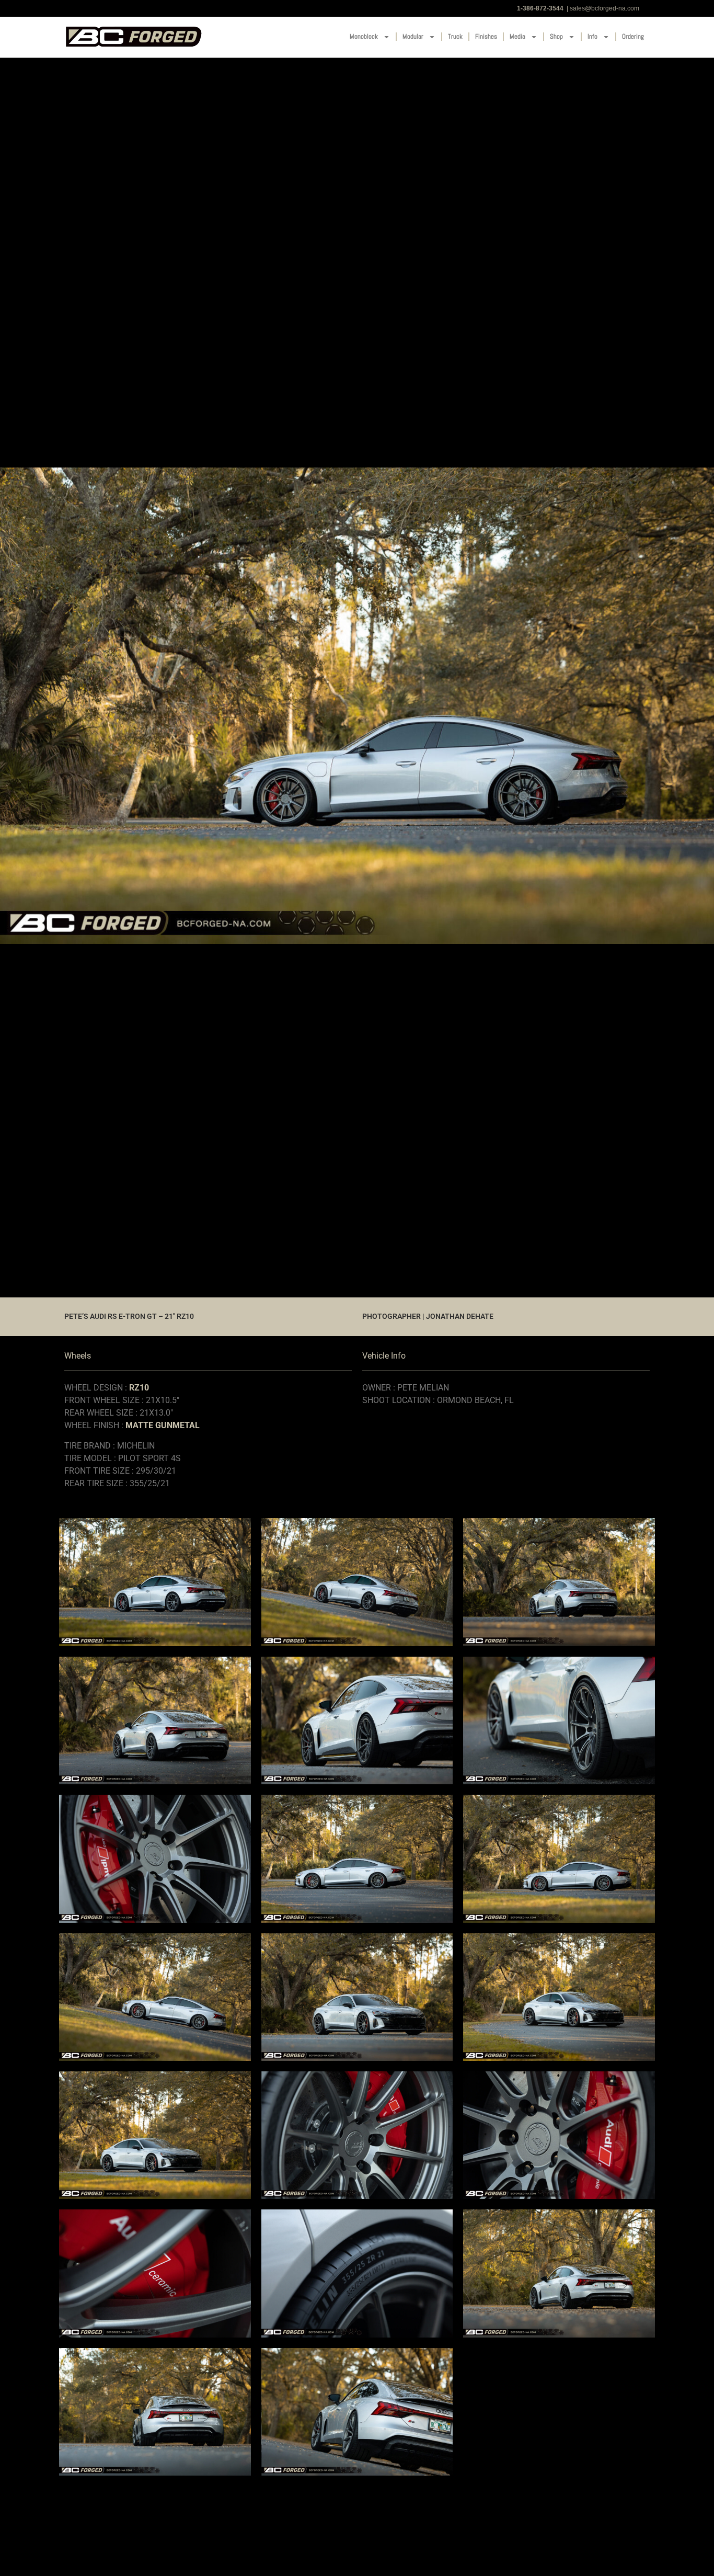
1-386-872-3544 (540, 8)
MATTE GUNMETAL (163, 1425)
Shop (556, 36)
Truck (455, 36)
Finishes (486, 36)
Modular (413, 36)
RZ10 (139, 1388)
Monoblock (364, 36)
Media (517, 36)
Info (592, 36)
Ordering (633, 36)
